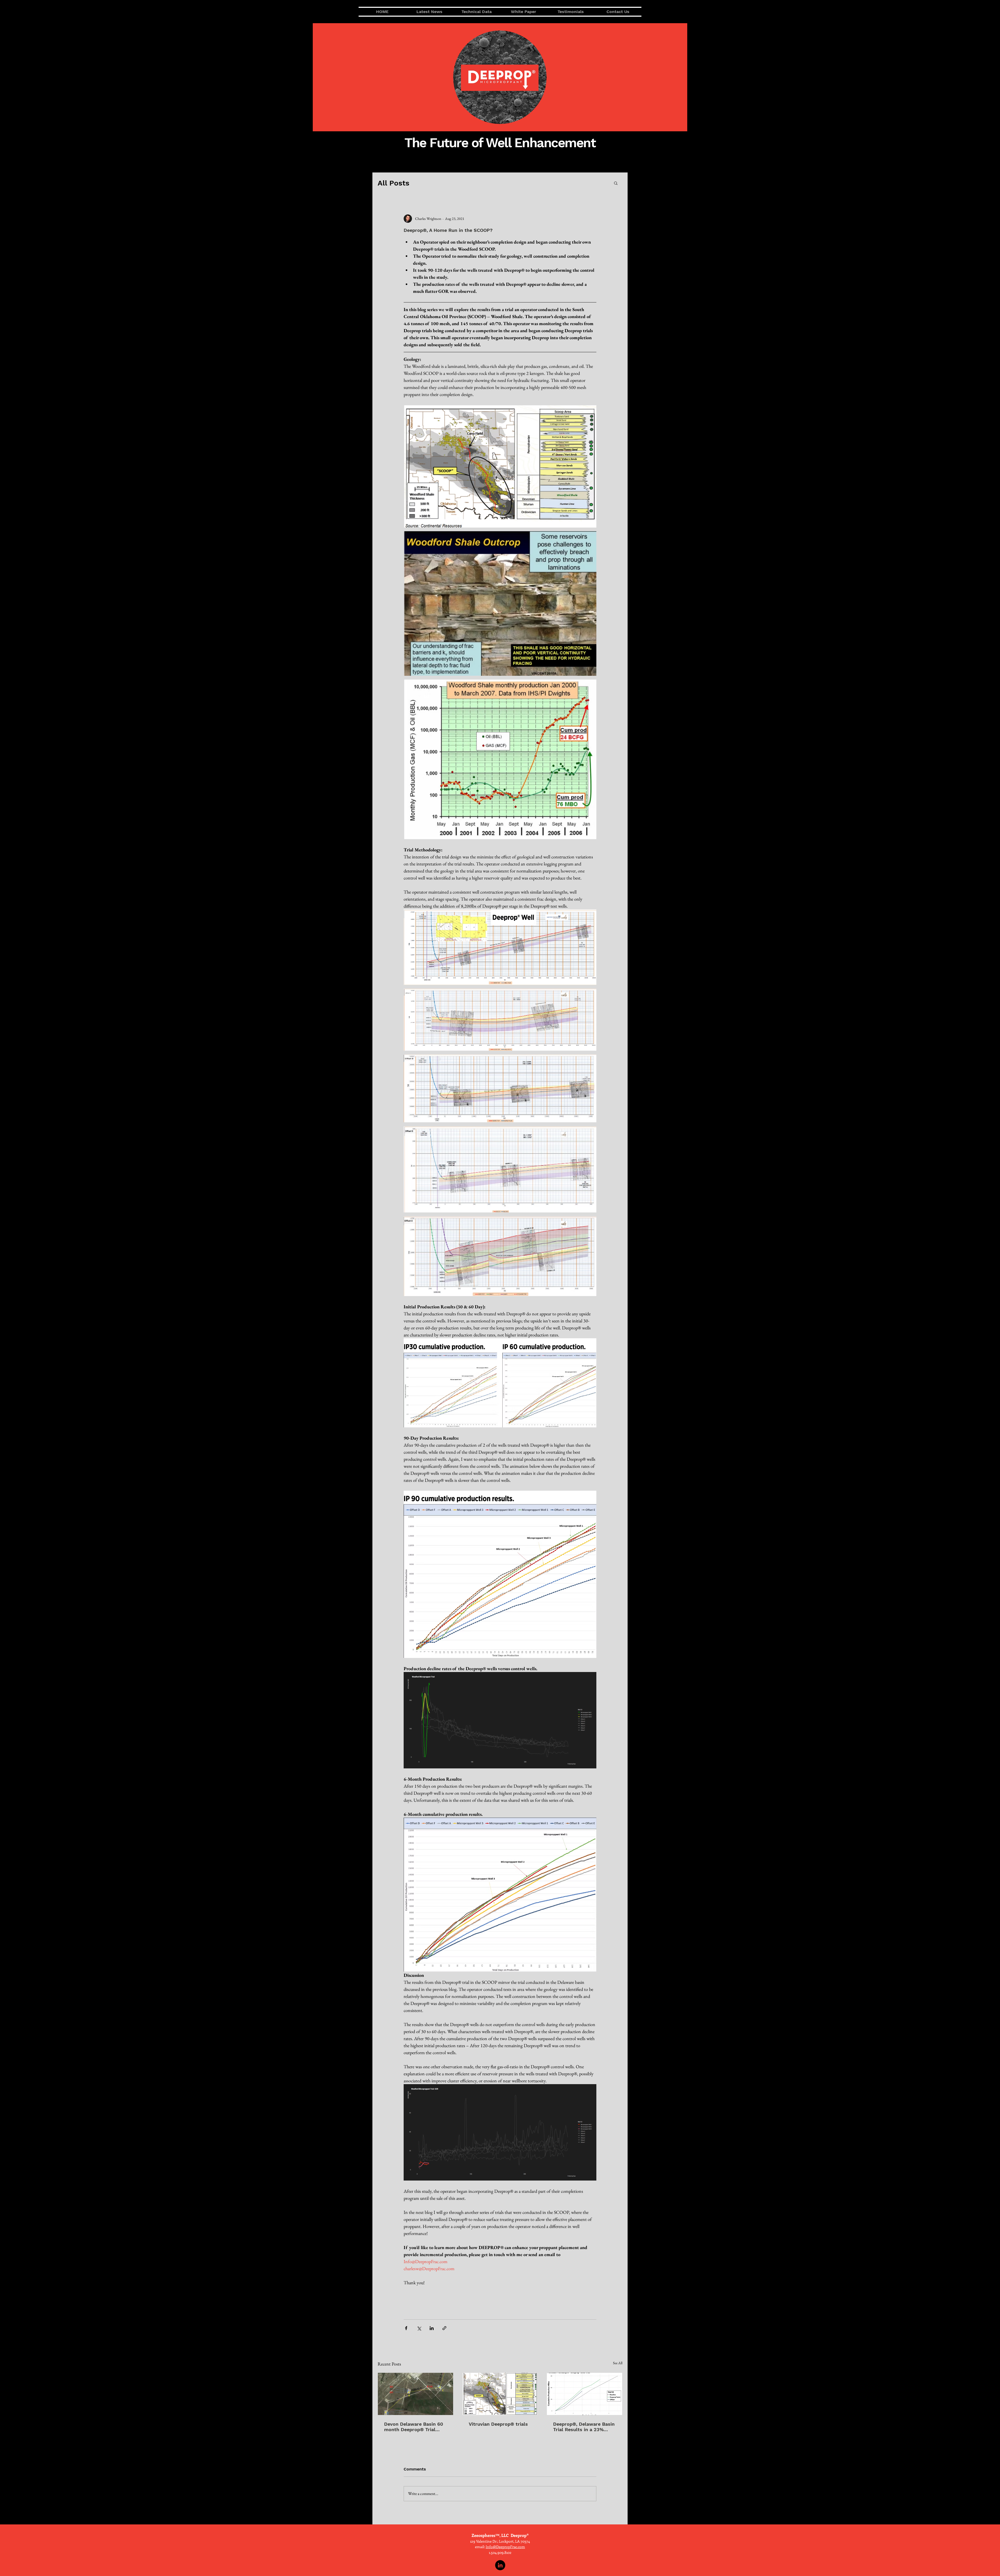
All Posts (393, 183)
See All (618, 2363)
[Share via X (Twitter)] (419, 2328)
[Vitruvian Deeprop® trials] (500, 2394)
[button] (616, 183)
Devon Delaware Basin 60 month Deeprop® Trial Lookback (414, 2427)
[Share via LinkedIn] (432, 2328)
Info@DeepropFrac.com (505, 2547)
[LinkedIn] (500, 2565)
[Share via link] (444, 2328)
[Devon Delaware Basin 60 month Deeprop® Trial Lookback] (415, 2394)
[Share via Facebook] (406, 2328)
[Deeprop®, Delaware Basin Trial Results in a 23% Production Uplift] (585, 2394)
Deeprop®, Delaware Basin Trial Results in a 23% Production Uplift (584, 2427)
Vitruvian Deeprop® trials (498, 2424)
